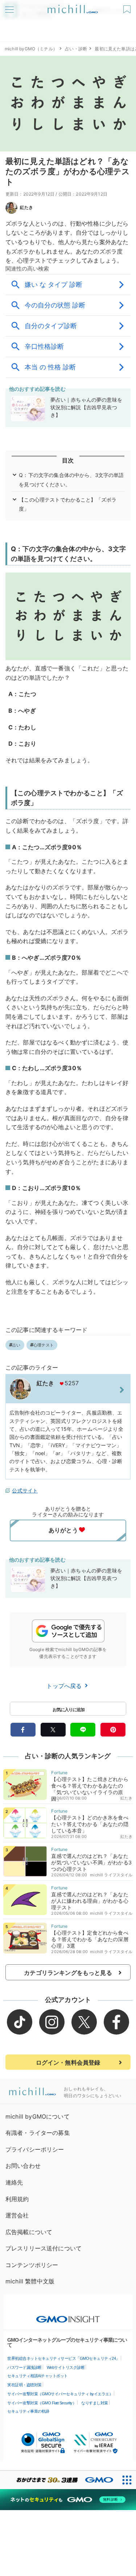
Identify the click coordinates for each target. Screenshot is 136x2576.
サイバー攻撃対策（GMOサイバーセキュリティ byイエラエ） (60, 2394)
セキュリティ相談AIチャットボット (38, 2376)
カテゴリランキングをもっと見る (68, 1973)
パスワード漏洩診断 (24, 2367)
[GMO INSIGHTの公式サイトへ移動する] (68, 2316)
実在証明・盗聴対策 (24, 2385)
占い (16, 1345)
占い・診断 (76, 49)
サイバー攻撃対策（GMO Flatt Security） (42, 2403)
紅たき (26, 207)
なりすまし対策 (95, 2403)
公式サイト (25, 1490)
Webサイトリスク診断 (66, 2367)
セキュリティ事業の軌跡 (28, 2411)
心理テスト (44, 1345)
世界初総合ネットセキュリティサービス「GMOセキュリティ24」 (63, 2358)
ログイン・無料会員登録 (68, 2062)
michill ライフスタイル (111, 1875)
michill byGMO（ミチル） (31, 49)
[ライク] (128, 7)
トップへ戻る (65, 1686)
